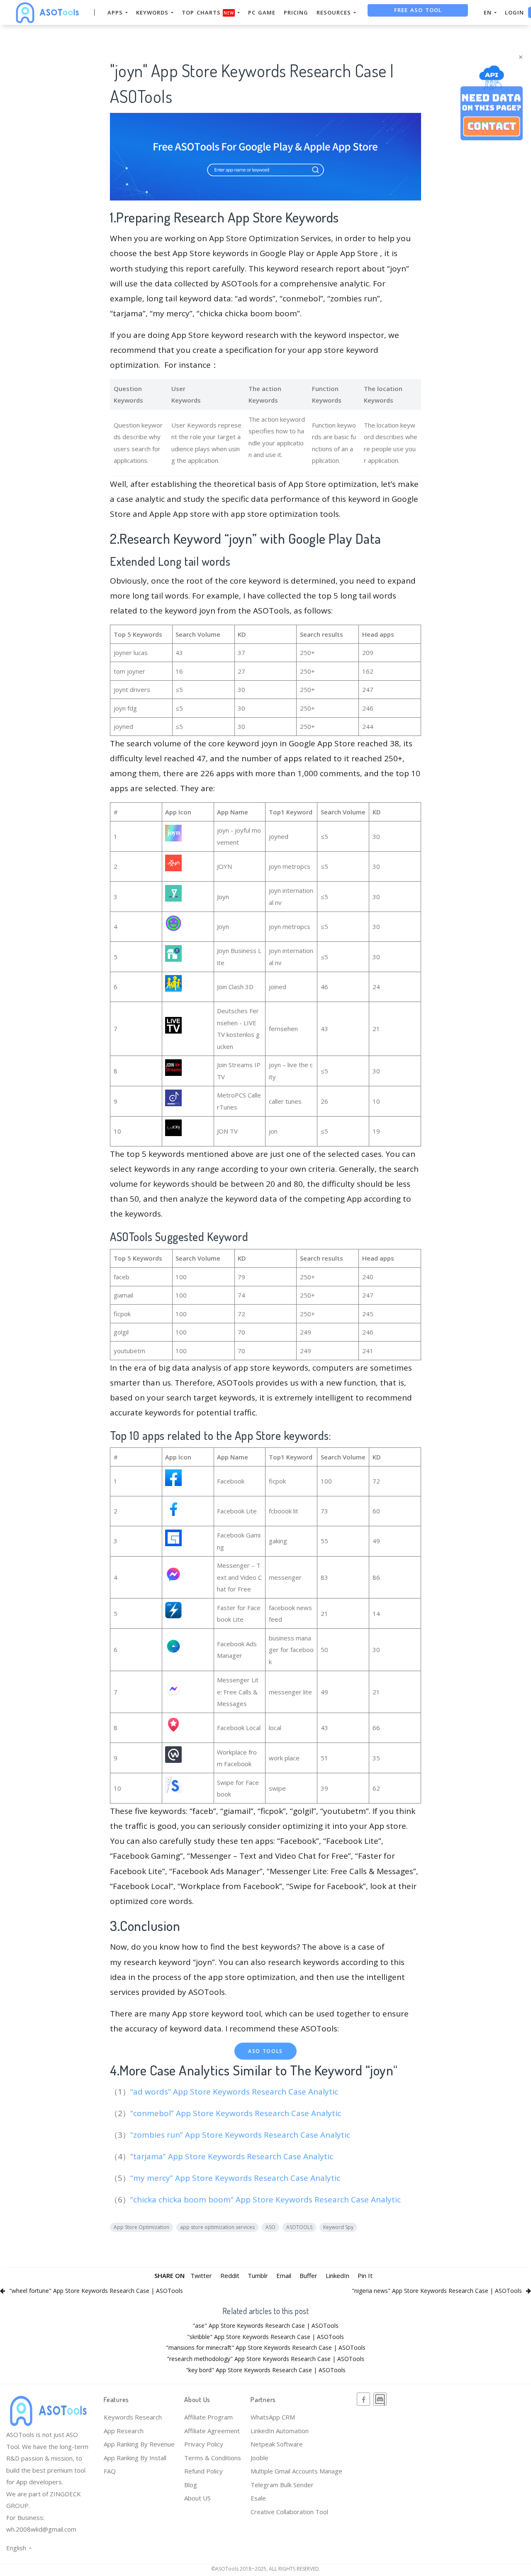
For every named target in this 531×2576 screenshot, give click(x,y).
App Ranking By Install (135, 2458)
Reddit (230, 2275)
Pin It (365, 2275)
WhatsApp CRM (273, 2417)
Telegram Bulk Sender (282, 2485)
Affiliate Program (208, 2417)
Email (284, 2275)
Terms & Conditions (213, 2458)
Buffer (308, 2275)
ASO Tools (265, 2051)
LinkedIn (337, 2275)
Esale (258, 2498)
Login (514, 12)
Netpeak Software (277, 2444)
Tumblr (258, 2275)
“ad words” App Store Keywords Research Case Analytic (235, 2092)
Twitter (201, 2275)
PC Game (262, 12)
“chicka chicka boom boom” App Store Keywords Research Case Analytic (267, 2200)
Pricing (296, 12)
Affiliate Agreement (212, 2431)
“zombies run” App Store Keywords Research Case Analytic (241, 2135)
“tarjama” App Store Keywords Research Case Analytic (233, 2156)
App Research (124, 2431)
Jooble (259, 2458)
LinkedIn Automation (280, 2431)
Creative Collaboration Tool (289, 2512)
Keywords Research (133, 2417)
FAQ (110, 2471)
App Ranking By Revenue (139, 2444)
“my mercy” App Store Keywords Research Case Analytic (236, 2178)
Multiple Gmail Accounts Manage (296, 2471)
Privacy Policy (204, 2444)
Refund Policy (203, 2471)
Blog (191, 2485)
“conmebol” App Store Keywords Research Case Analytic (237, 2113)
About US (197, 2498)
